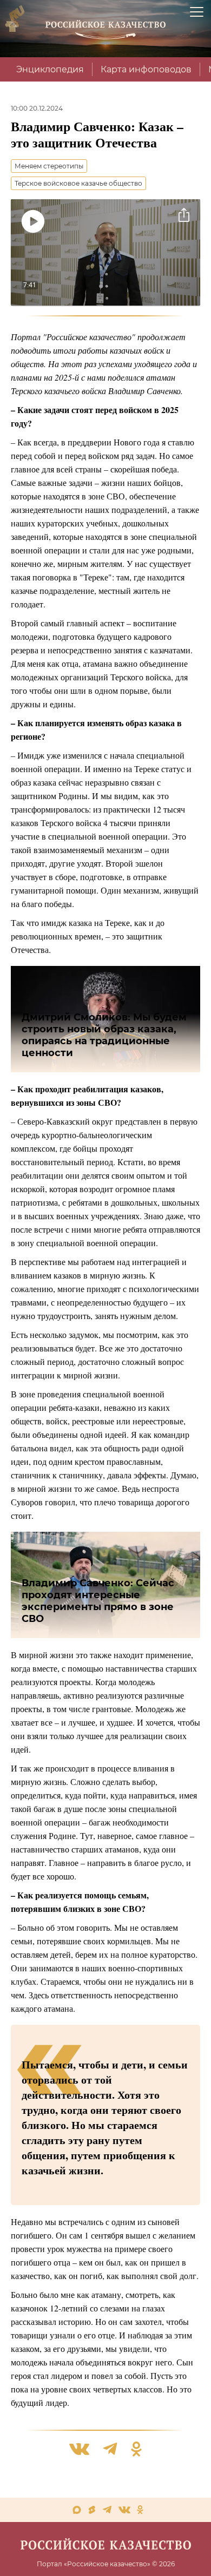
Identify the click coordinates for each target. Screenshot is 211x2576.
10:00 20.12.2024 (37, 108)
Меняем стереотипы (49, 166)
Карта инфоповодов (146, 69)
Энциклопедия (50, 69)
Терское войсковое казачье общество (78, 183)
